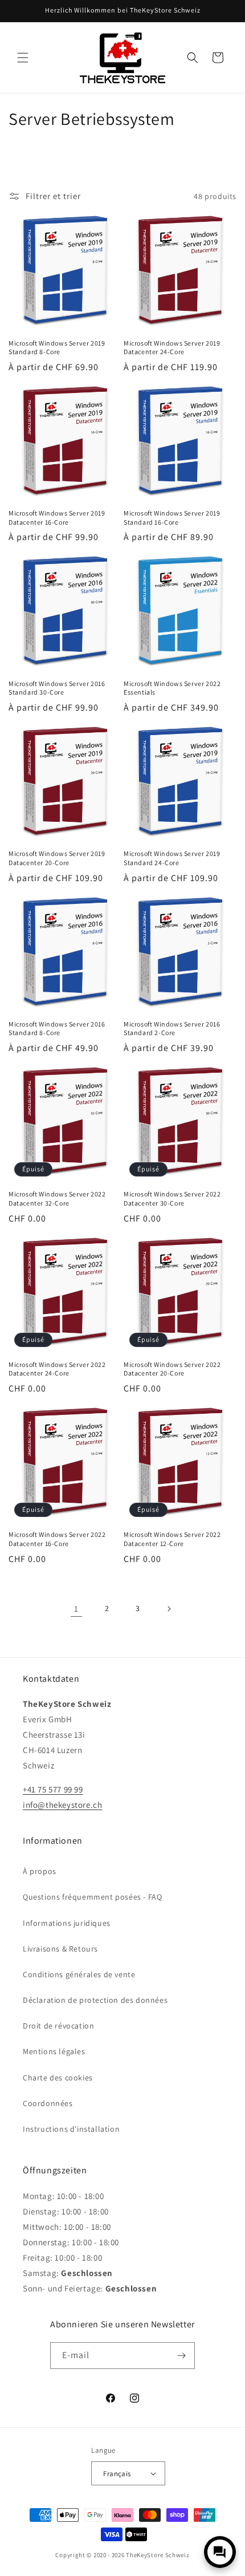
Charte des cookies (58, 2078)
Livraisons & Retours (60, 1949)
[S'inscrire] (182, 2356)
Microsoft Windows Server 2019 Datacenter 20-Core (57, 858)
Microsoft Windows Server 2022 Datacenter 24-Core (57, 1369)
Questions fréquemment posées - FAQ (92, 1897)
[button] (23, 58)
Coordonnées (48, 2103)
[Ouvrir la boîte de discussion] (220, 2552)
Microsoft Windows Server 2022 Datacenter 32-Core (57, 1198)
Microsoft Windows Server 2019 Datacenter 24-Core (172, 348)
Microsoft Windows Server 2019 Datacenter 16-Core (57, 518)
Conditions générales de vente (79, 1974)
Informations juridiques (67, 1923)
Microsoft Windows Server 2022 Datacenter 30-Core (172, 1198)
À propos (40, 1871)
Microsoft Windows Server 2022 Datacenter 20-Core (172, 1369)
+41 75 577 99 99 (53, 1789)
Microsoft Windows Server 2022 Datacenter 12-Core (172, 1539)
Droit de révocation (58, 2026)
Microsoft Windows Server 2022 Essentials (172, 688)
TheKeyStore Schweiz (158, 2555)
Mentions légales (54, 2051)
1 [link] (76, 1609)
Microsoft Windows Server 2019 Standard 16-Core (172, 518)
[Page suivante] (169, 1609)
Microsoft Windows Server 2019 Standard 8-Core (57, 348)
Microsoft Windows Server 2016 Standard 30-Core (57, 688)
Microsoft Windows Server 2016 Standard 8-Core (57, 1029)
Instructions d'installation (71, 2129)
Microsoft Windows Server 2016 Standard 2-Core (172, 1029)
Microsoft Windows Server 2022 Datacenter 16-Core (57, 1539)
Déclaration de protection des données (95, 2000)
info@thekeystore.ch (62, 1805)
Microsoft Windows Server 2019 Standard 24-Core (172, 858)
